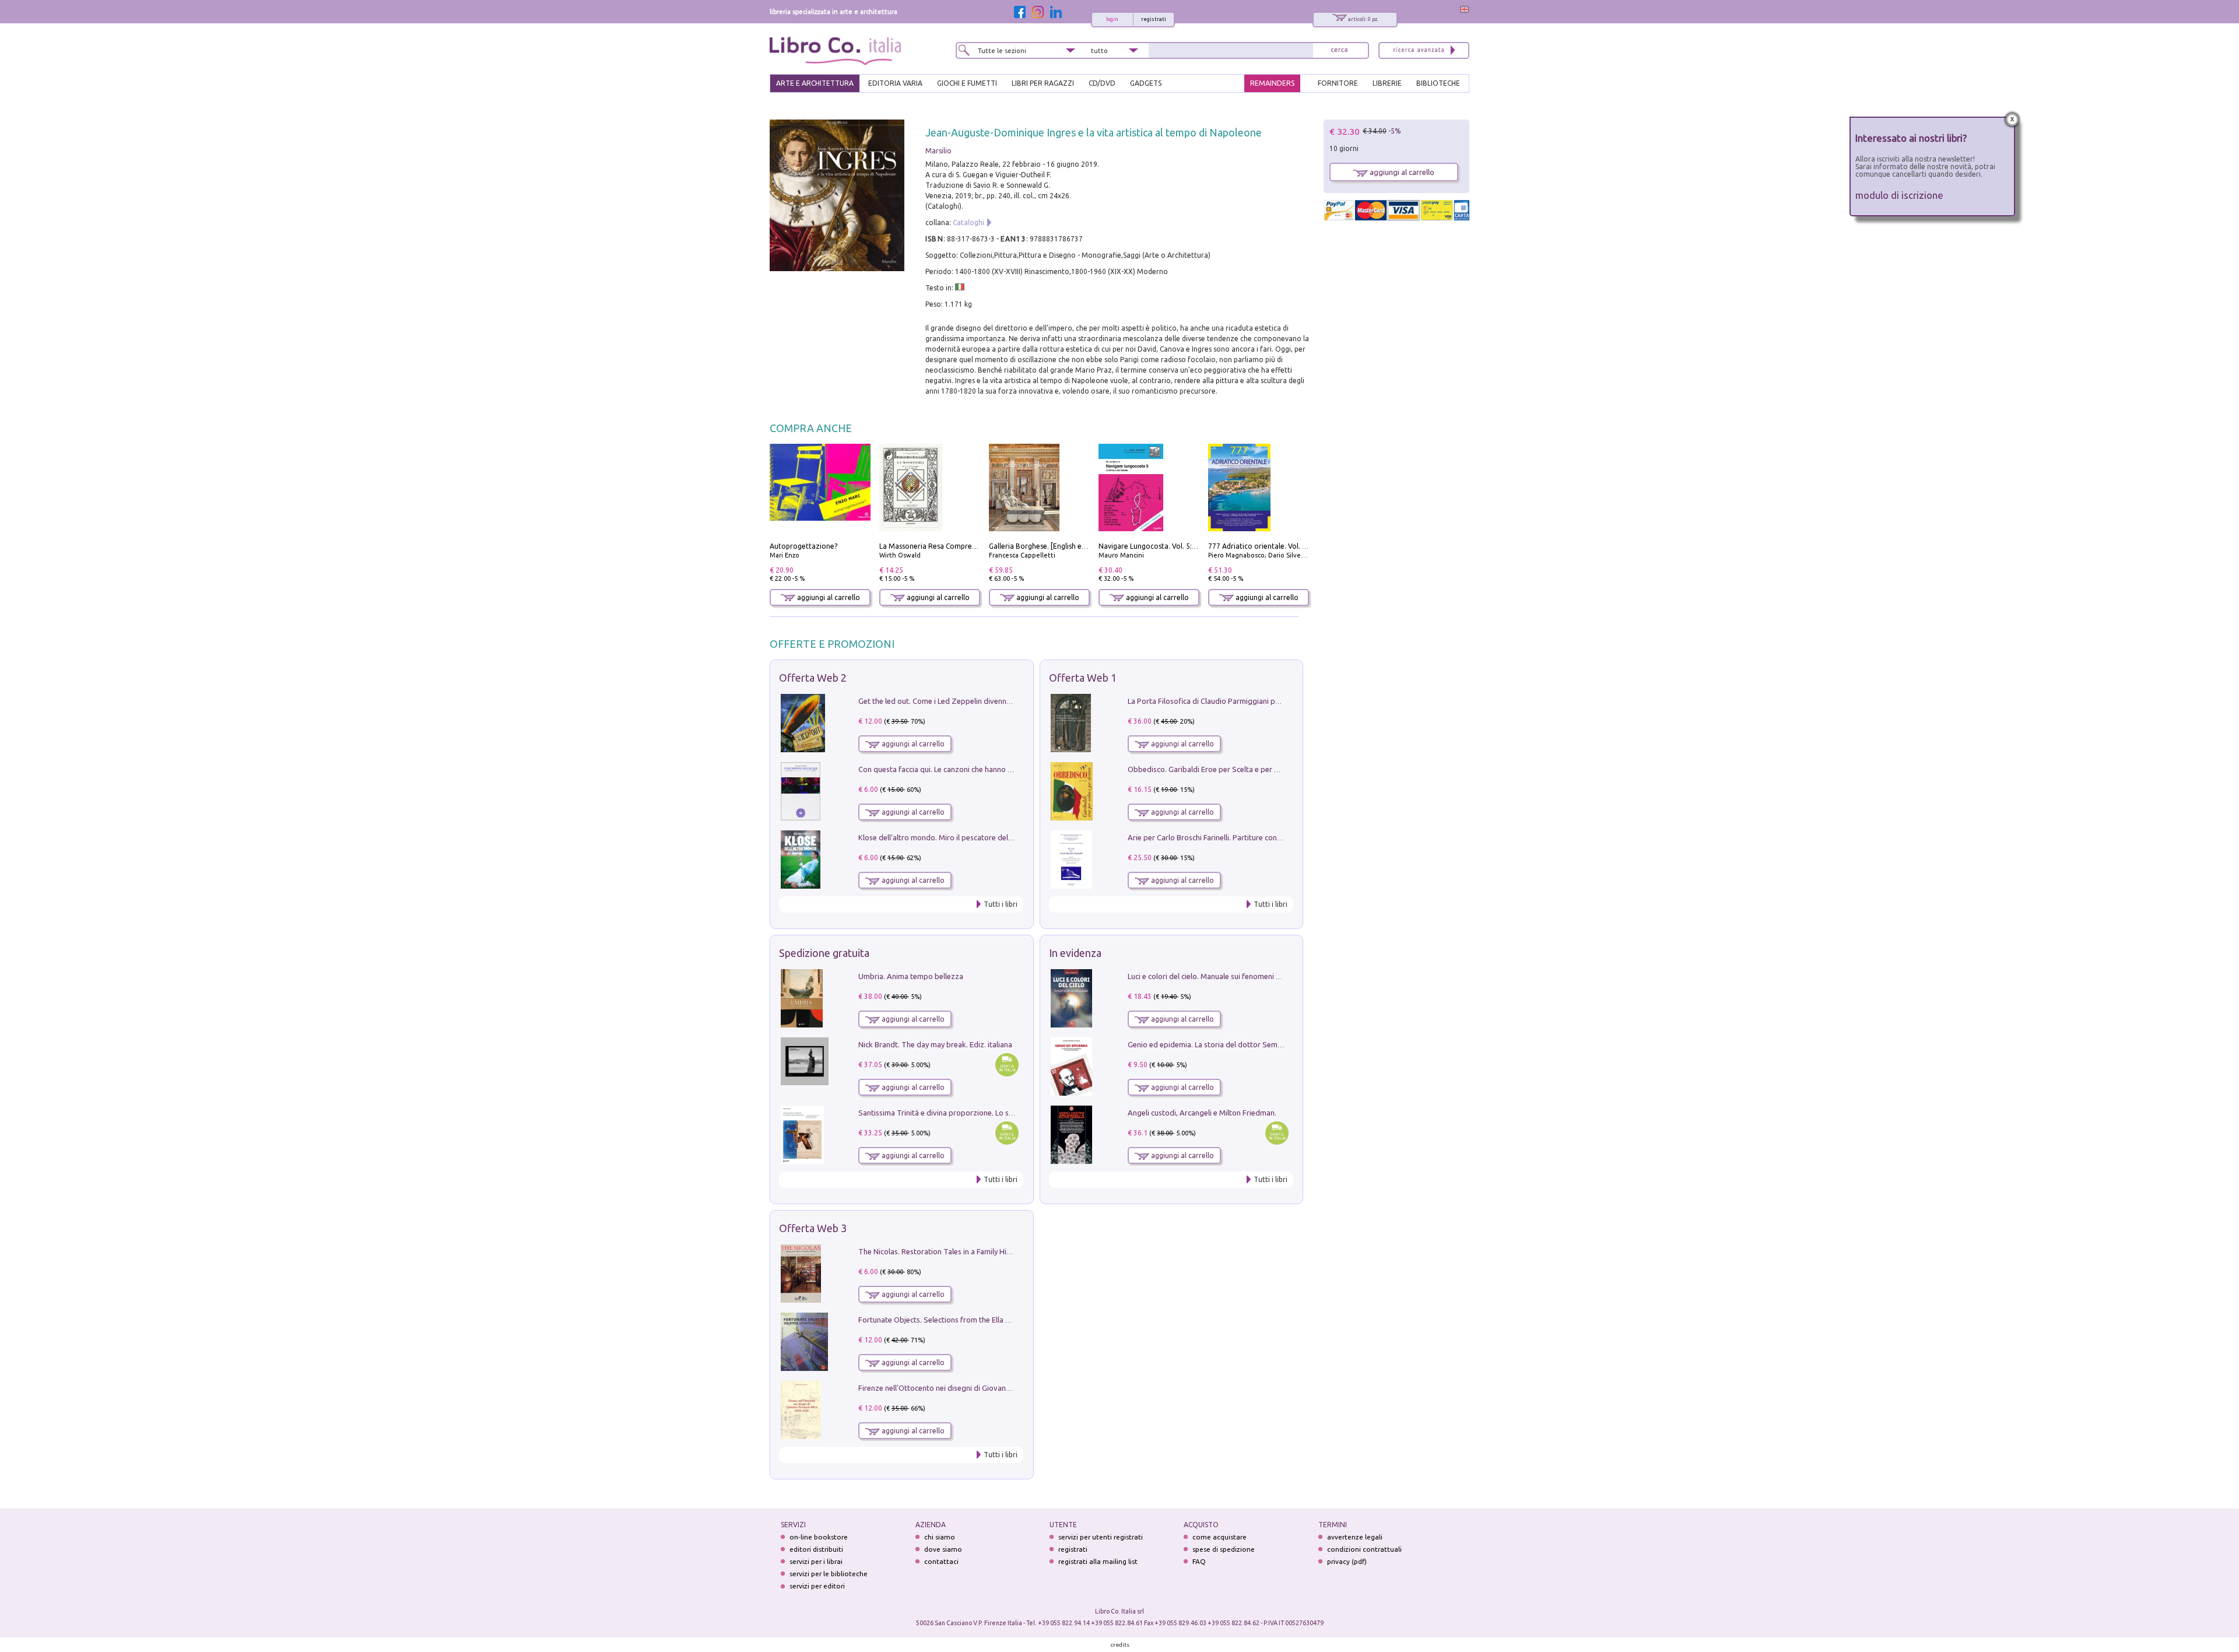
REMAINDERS (1272, 83)
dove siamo (943, 1549)
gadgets (1146, 83)
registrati (1154, 19)
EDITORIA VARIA (895, 83)
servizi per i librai (816, 1561)
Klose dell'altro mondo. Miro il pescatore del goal (942, 837)
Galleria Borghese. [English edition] (1046, 546)
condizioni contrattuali (1364, 1549)
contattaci (941, 1561)
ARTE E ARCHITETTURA (815, 83)
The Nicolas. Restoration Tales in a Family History (941, 1251)
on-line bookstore (819, 1537)
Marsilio (938, 151)
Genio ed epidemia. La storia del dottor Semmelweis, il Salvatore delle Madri (1257, 1044)
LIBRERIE (1387, 83)
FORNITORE (1338, 83)
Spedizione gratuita (824, 953)
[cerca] (1339, 50)
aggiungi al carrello (828, 597)
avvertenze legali (1355, 1537)
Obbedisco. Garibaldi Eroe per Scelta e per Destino (1214, 769)
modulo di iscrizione (1899, 195)
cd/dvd (1102, 83)
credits (1120, 1645)
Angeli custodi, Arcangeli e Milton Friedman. (1202, 1113)
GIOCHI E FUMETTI (967, 83)
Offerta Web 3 (813, 1228)
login (1112, 19)
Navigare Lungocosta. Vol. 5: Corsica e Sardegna (1177, 546)
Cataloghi (968, 222)
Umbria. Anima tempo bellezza (911, 976)
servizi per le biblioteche (829, 1574)
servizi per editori (817, 1586)
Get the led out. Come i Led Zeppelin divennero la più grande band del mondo (990, 701)
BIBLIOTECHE (1438, 83)
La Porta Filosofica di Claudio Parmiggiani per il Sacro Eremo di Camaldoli (1252, 701)
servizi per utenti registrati (1101, 1537)
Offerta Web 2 (813, 678)
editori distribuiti (816, 1549)
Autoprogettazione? (803, 546)
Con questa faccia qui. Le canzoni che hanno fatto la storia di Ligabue (975, 769)
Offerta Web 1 (1083, 678)
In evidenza (1075, 953)
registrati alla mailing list (1098, 1561)
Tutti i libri (1001, 904)
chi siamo (940, 1537)
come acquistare (1219, 1537)
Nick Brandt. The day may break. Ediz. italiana (935, 1044)
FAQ (1199, 1561)
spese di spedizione (1224, 1549)
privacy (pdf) (1347, 1561)
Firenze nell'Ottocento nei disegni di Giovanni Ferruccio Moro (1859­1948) (981, 1388)
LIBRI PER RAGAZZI (1043, 83)
